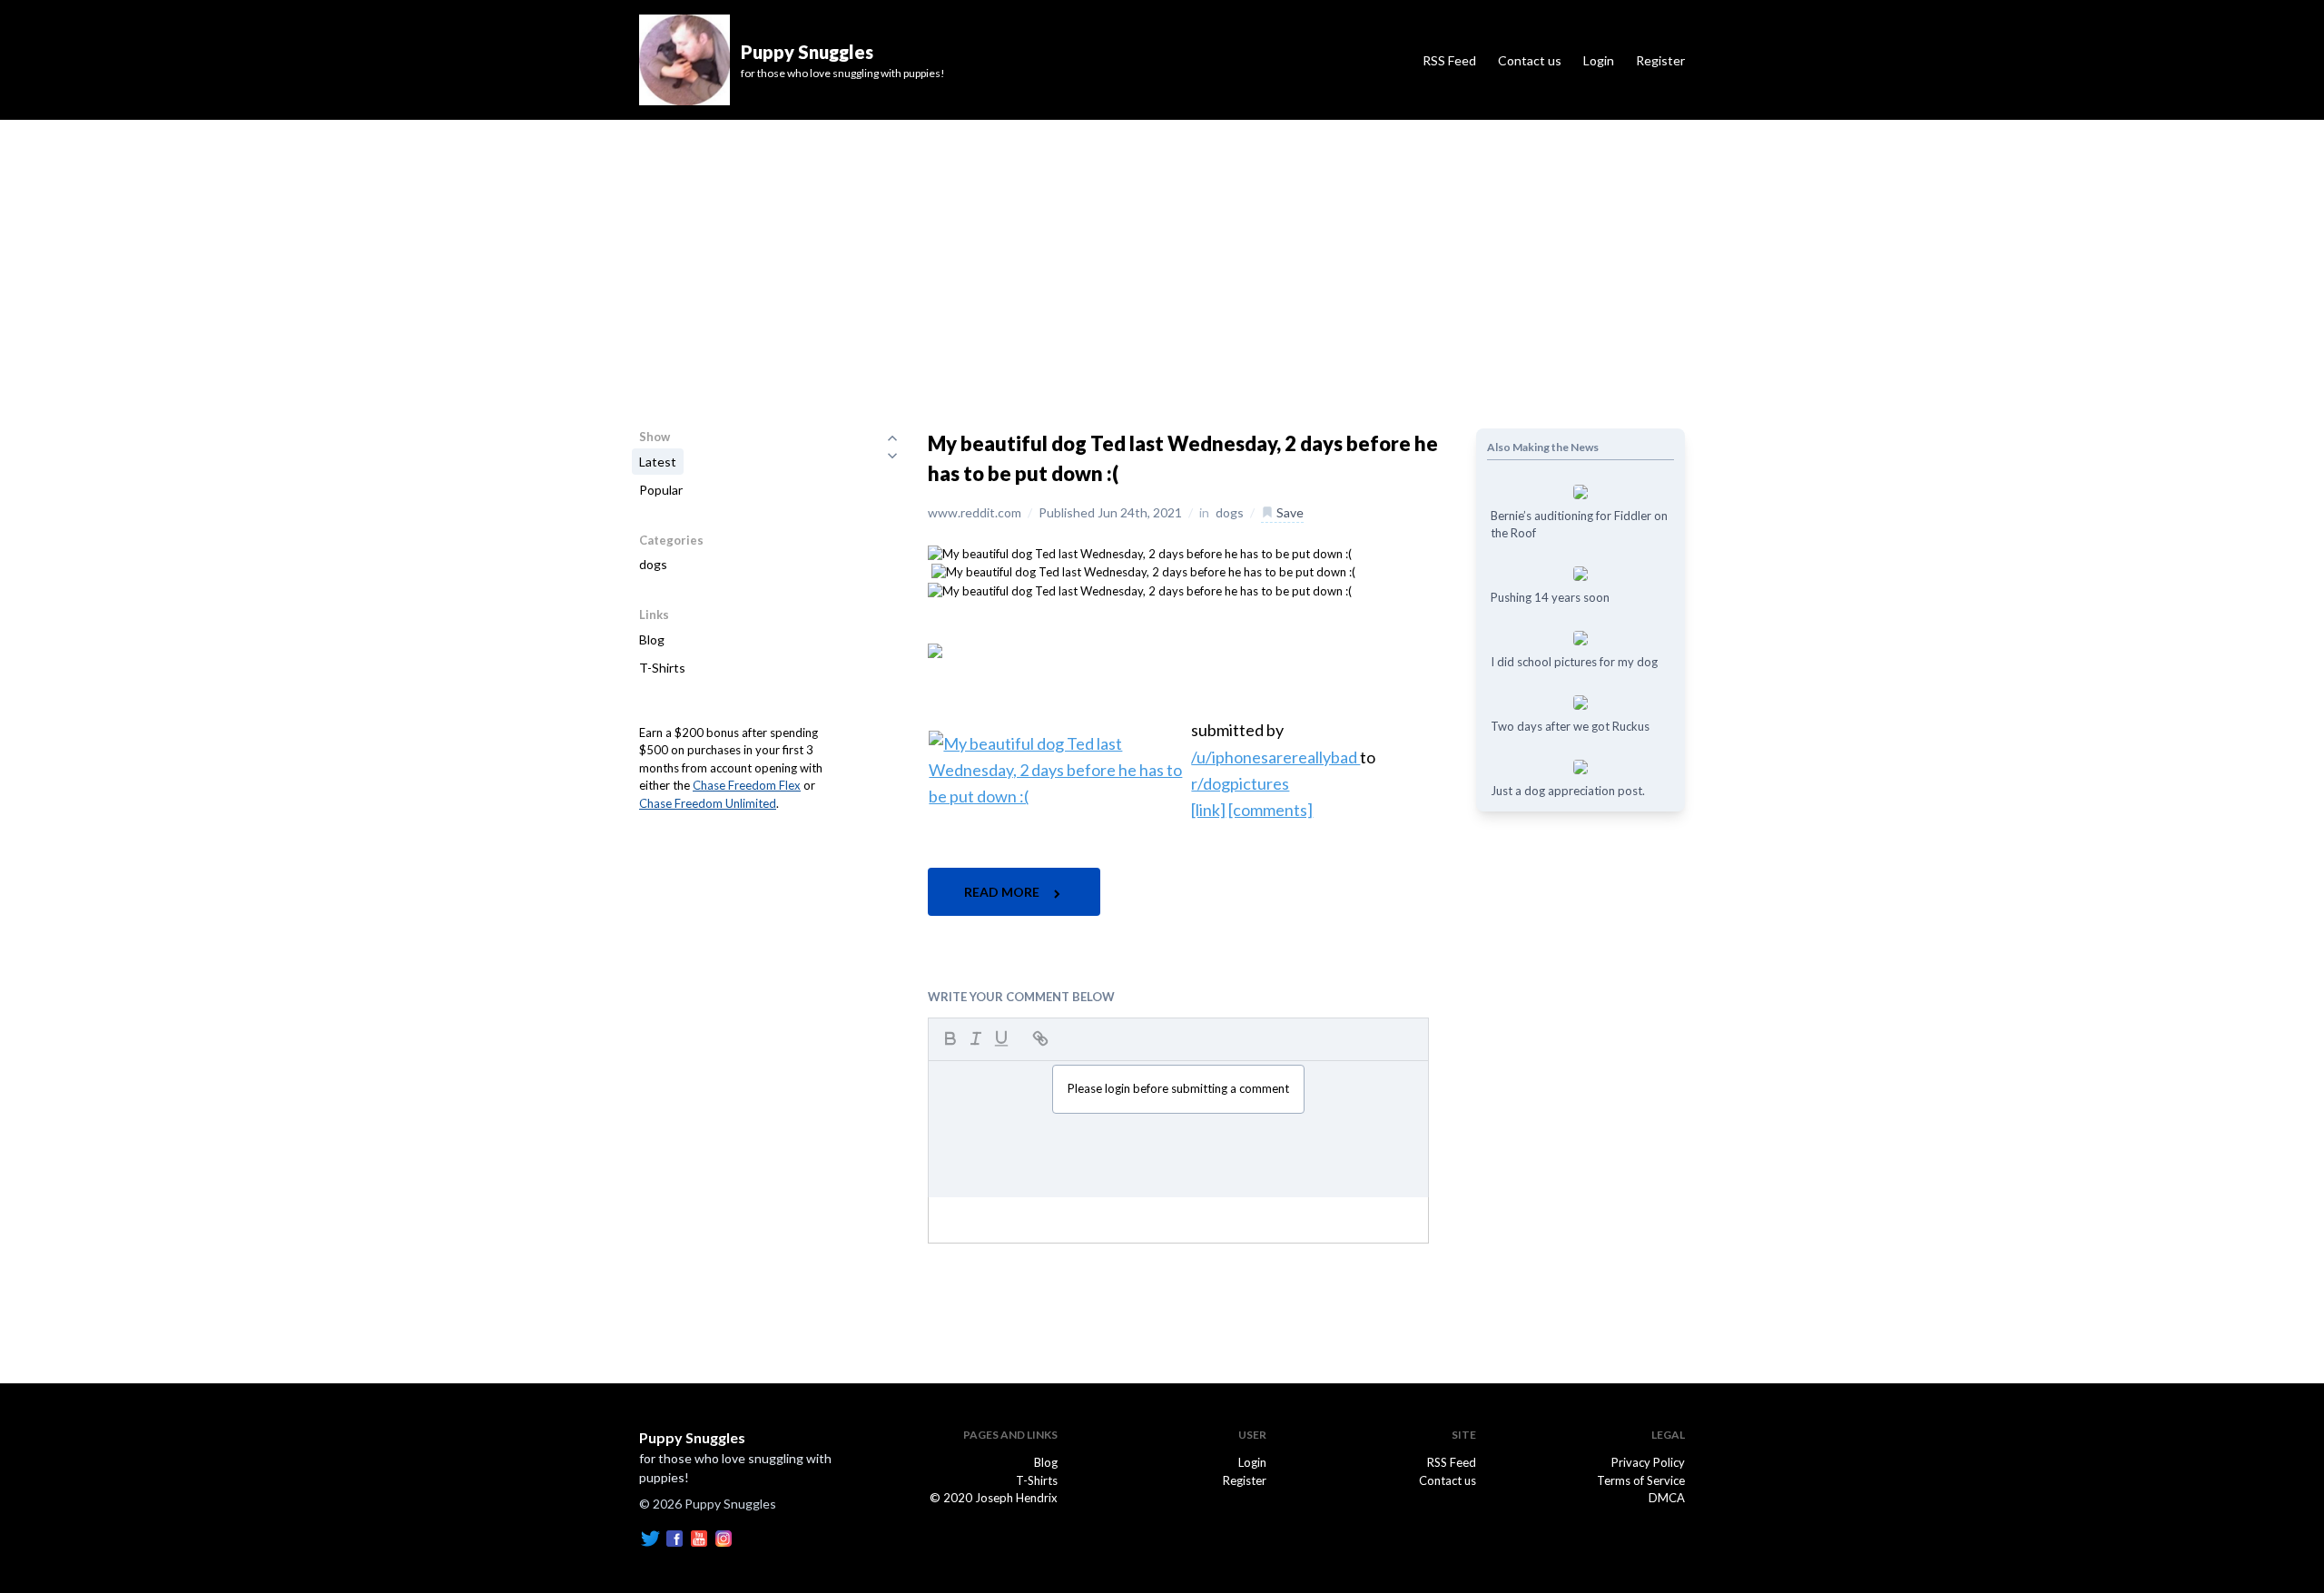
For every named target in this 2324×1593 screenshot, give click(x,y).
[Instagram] (724, 1538)
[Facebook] (675, 1538)
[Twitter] (650, 1538)
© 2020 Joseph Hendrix (994, 1498)
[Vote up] (892, 438)
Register (1660, 60)
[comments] (1270, 810)
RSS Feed (1449, 60)
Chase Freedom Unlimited (708, 803)
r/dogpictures (1240, 783)
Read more (1003, 892)
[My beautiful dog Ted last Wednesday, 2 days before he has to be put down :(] (1140, 553)
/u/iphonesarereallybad (1275, 757)
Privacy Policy (1648, 1462)
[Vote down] (892, 456)
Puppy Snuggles (692, 1437)
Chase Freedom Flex (747, 785)
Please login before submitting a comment (1178, 1088)
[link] (1208, 810)
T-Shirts (662, 668)
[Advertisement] (1162, 256)
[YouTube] (699, 1538)
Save (1289, 512)
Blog (652, 639)
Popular (661, 490)
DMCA (1667, 1498)
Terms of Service (1641, 1480)
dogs (653, 564)
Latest (658, 462)
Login (1599, 60)
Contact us (1530, 60)
